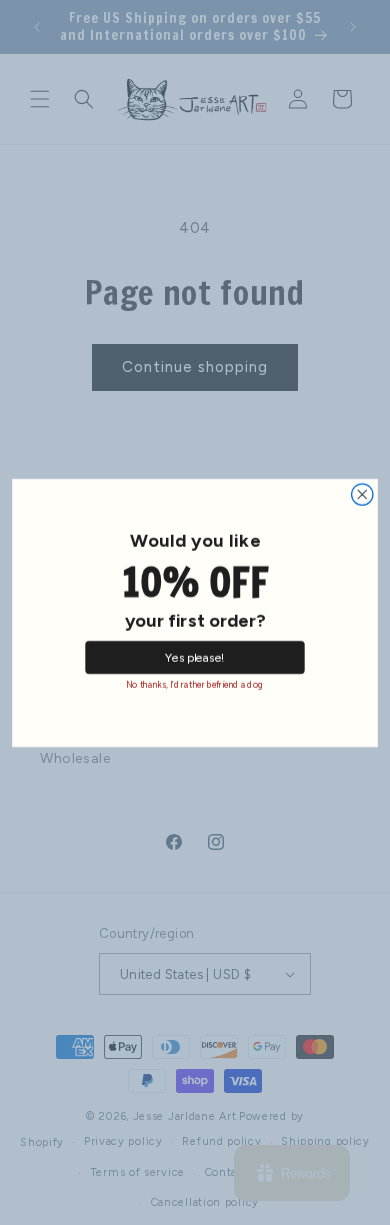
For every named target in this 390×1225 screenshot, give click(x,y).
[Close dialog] (362, 493)
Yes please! (195, 656)
